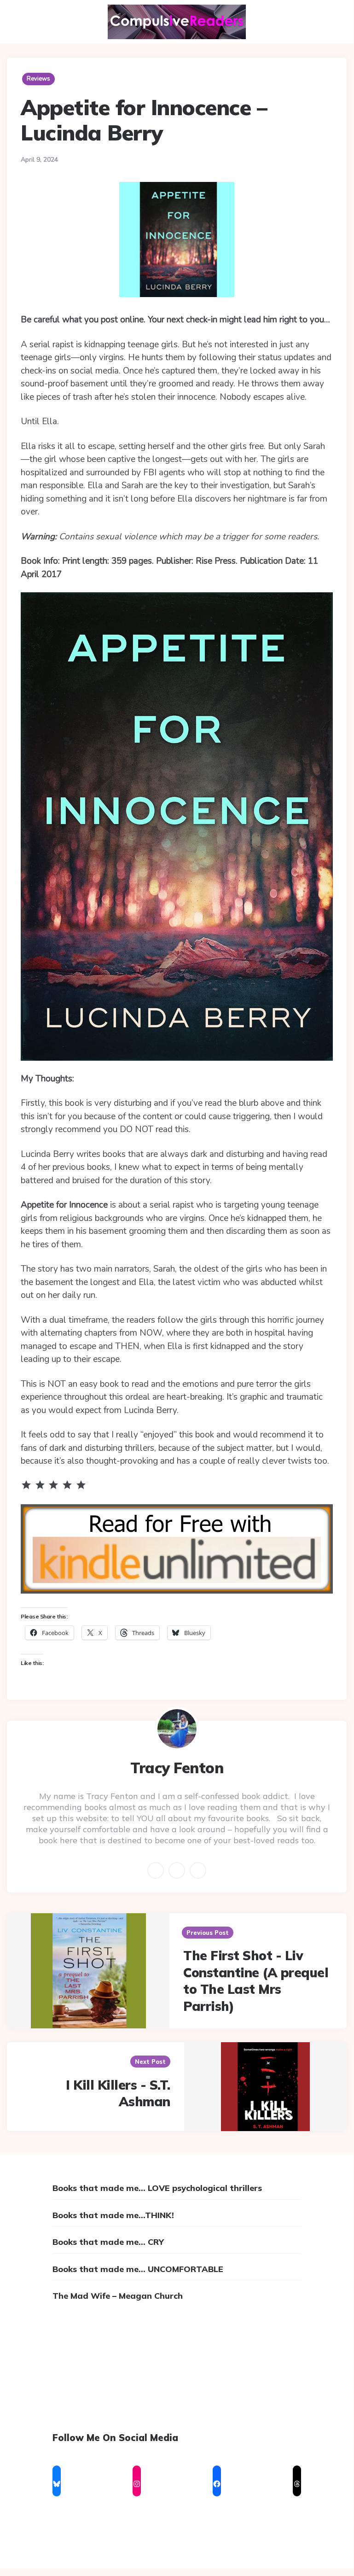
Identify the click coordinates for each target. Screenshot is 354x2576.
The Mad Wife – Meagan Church (118, 2296)
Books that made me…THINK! (113, 2215)
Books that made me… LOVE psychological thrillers (157, 2188)
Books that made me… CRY (108, 2242)
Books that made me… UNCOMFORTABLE (138, 2269)
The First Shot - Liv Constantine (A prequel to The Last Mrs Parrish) (256, 1980)
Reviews (38, 79)
